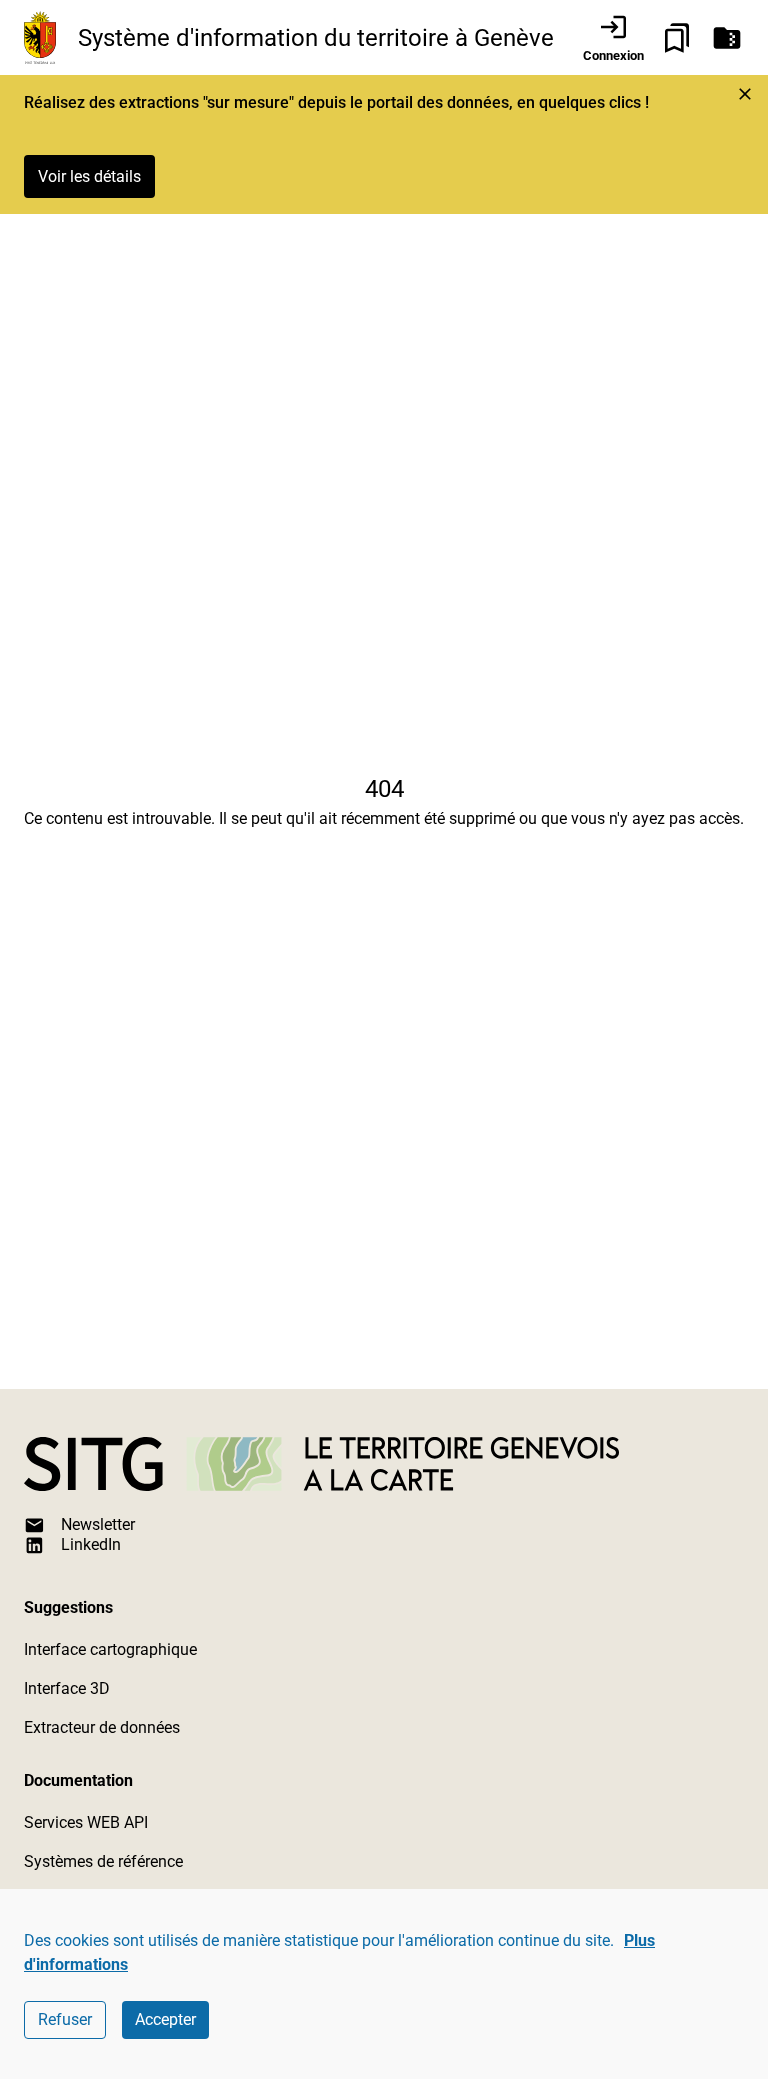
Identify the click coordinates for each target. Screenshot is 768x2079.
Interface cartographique (110, 1649)
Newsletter (98, 1524)
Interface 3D (67, 1688)
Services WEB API (86, 1822)
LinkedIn (91, 1544)
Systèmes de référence (103, 1861)
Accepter (165, 2019)
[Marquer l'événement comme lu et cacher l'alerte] (745, 94)
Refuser (65, 2019)
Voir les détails (89, 176)
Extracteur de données (102, 1727)
